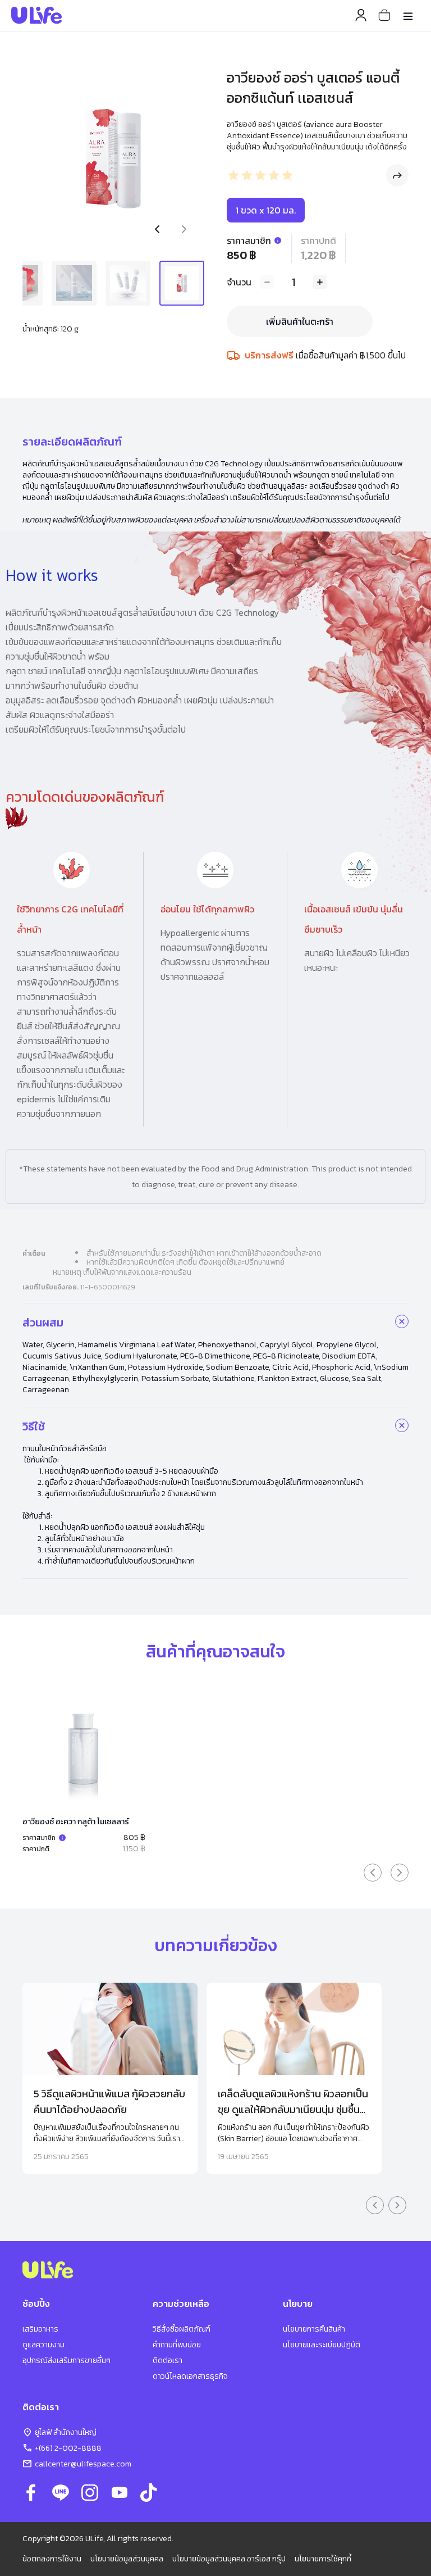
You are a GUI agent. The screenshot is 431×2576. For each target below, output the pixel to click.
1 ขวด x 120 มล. (266, 210)
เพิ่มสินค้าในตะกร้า (300, 321)
